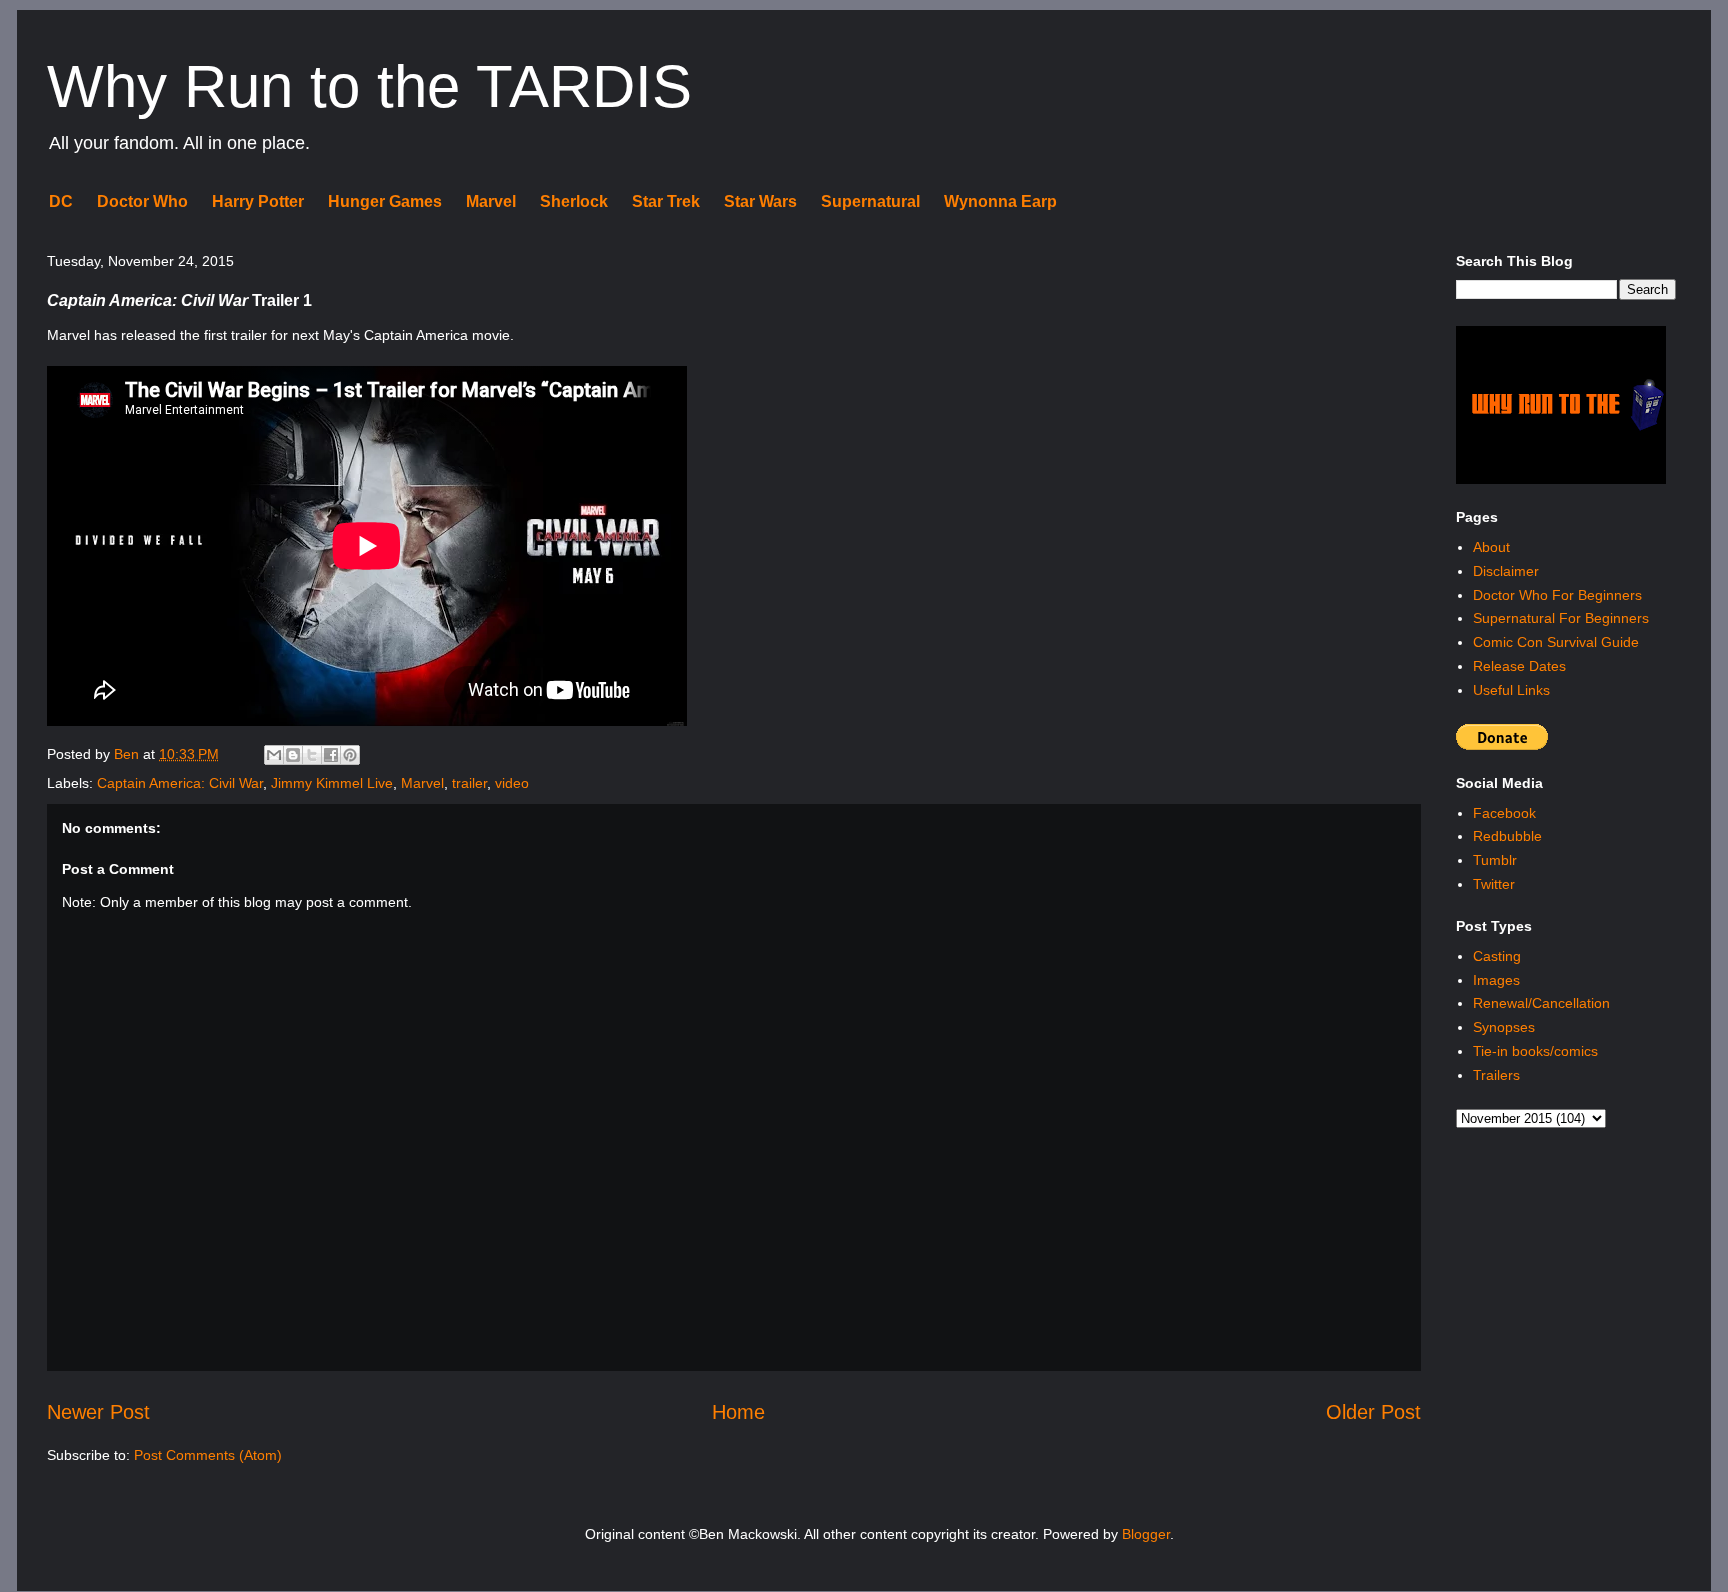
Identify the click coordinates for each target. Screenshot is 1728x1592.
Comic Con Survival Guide (1556, 642)
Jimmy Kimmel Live (332, 783)
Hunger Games (385, 201)
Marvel (491, 201)
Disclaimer (1506, 571)
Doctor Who (142, 201)
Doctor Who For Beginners (1557, 595)
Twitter (1494, 884)
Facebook (1504, 813)
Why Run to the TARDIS (369, 86)
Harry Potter (258, 201)
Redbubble (1507, 836)
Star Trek (666, 201)
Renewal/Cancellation (1541, 1003)
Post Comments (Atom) (208, 1455)
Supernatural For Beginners (1561, 618)
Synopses (1504, 1027)
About (1491, 547)
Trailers (1496, 1075)
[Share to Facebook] (331, 755)
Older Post (1373, 1412)
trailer (469, 783)
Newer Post (98, 1412)
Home (738, 1412)
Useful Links (1511, 690)
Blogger (1146, 1534)
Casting (1497, 956)
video (512, 783)
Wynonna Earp (1000, 201)
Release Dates (1519, 666)
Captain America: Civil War (180, 783)
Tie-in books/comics (1535, 1051)
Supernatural (870, 201)
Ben (128, 754)
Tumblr (1495, 860)
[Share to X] (312, 755)
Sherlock (574, 201)
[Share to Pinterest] (350, 755)
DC (61, 201)
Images (1496, 980)
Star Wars (760, 201)
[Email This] (274, 755)
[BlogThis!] (293, 755)
